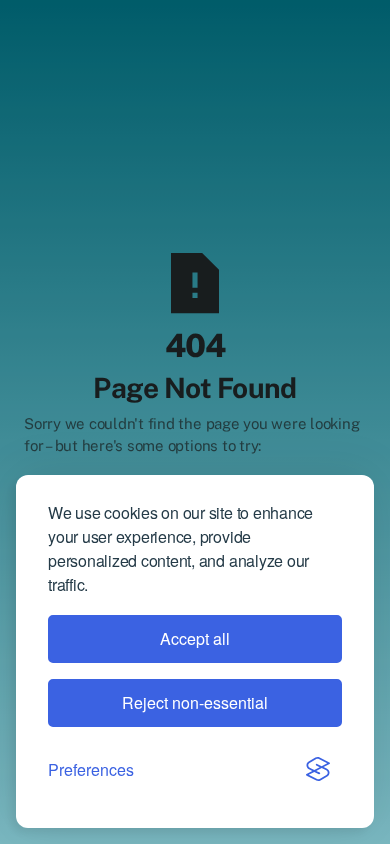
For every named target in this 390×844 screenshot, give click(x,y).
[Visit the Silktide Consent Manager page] (318, 769)
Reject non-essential (195, 702)
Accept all (195, 638)
